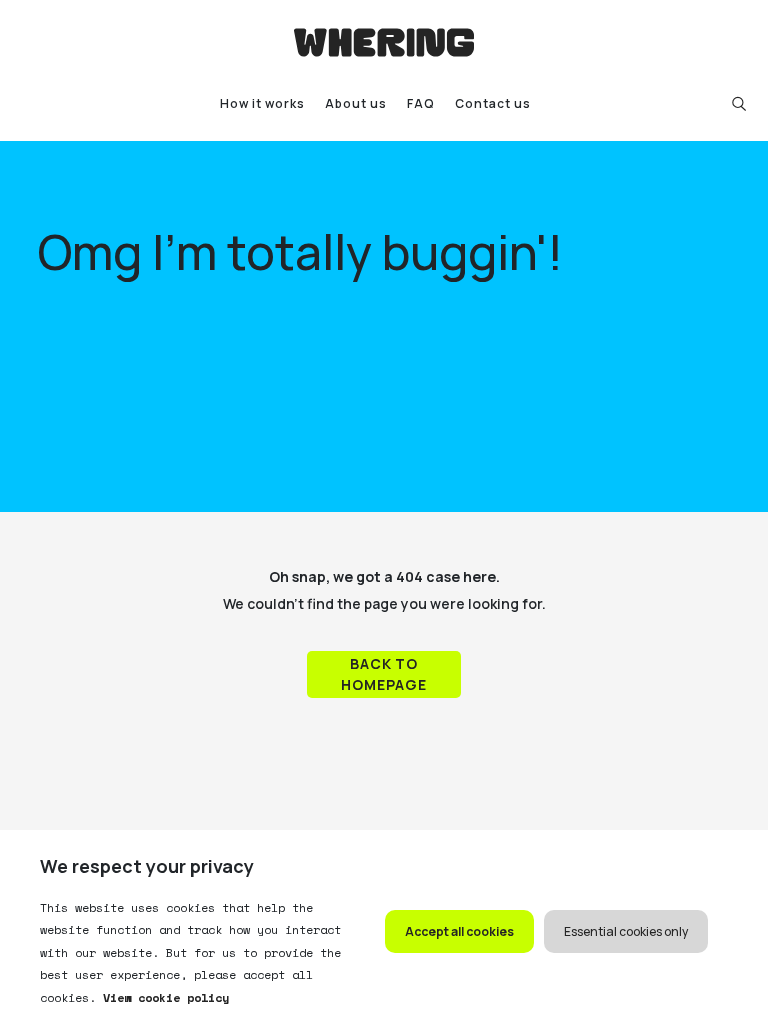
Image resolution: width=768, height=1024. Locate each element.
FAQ (421, 103)
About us (356, 103)
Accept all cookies (459, 931)
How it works (262, 103)
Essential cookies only (626, 931)
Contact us (493, 103)
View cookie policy (162, 997)
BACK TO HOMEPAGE (384, 674)
